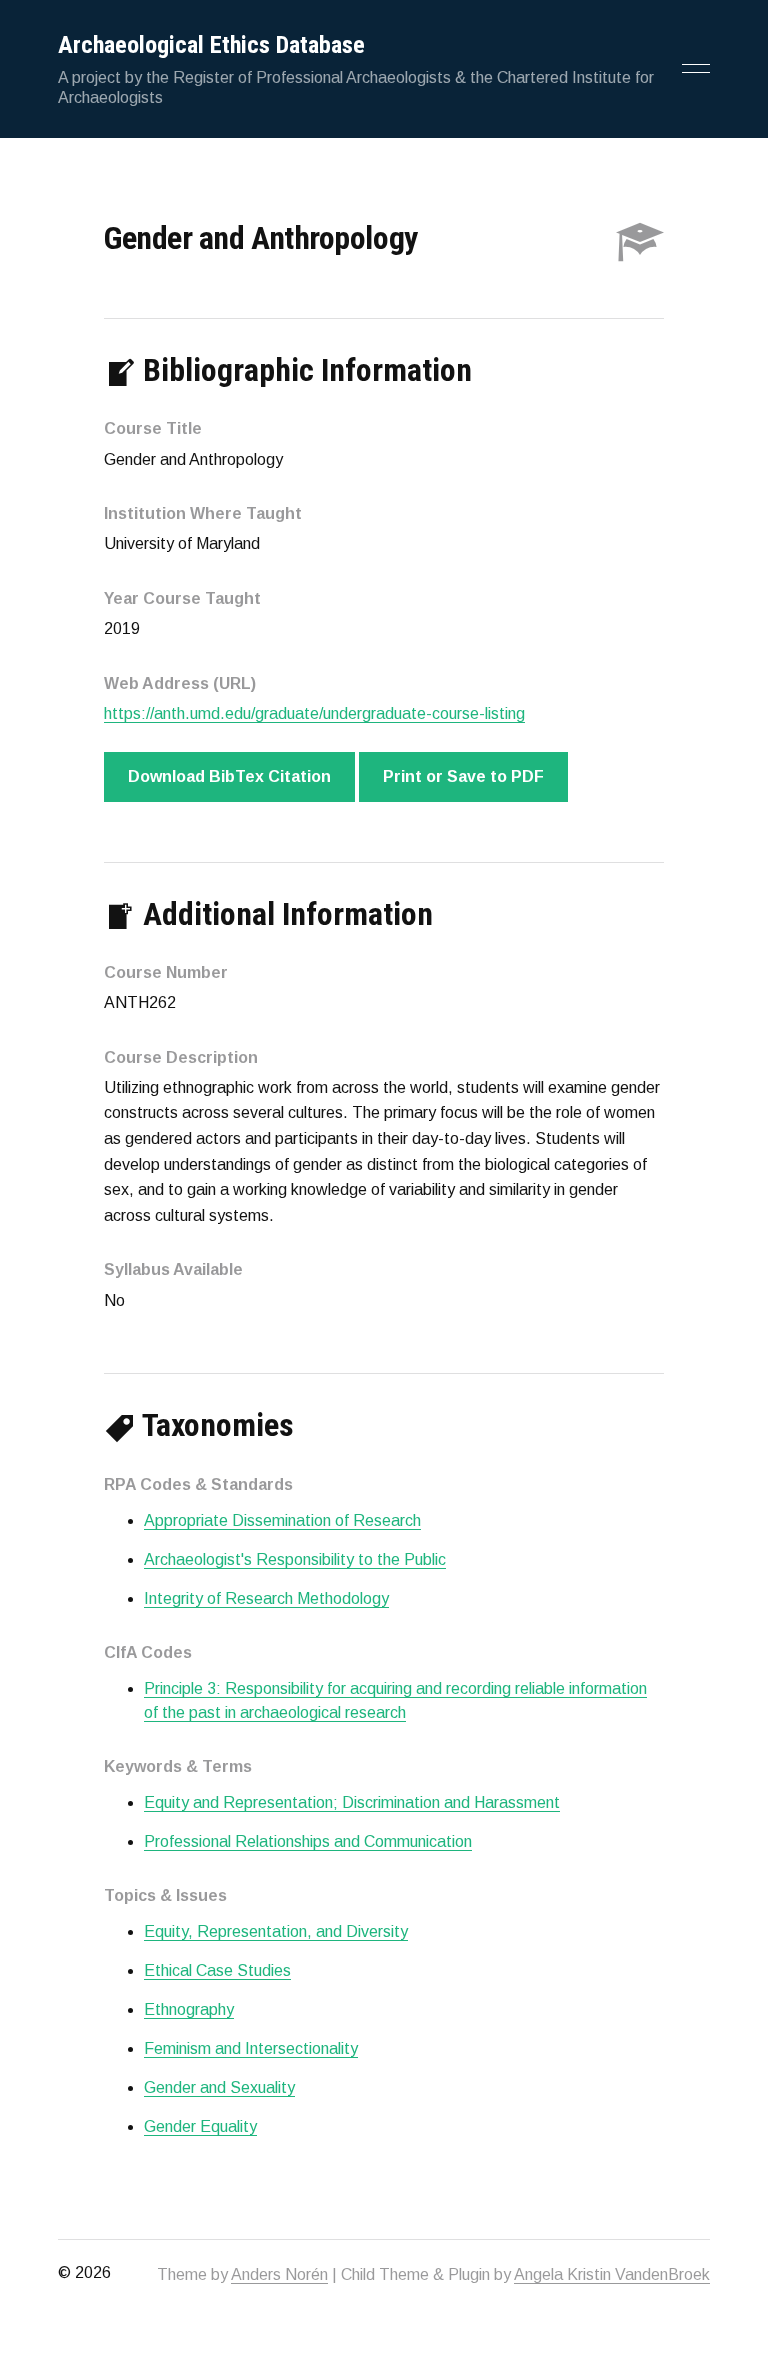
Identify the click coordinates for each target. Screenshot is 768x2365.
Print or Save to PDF (463, 776)
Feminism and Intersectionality (251, 2048)
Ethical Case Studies (217, 1970)
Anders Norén (279, 2274)
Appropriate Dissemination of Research (282, 1520)
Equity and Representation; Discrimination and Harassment (352, 1802)
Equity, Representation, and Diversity (276, 1931)
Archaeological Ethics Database (211, 45)
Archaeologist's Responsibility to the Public (295, 1559)
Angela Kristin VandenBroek (612, 2274)
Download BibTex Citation (229, 776)
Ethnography (189, 2009)
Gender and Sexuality (219, 2087)
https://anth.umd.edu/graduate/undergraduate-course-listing (314, 713)
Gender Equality (200, 2126)
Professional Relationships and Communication (308, 1841)
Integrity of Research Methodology (266, 1598)
